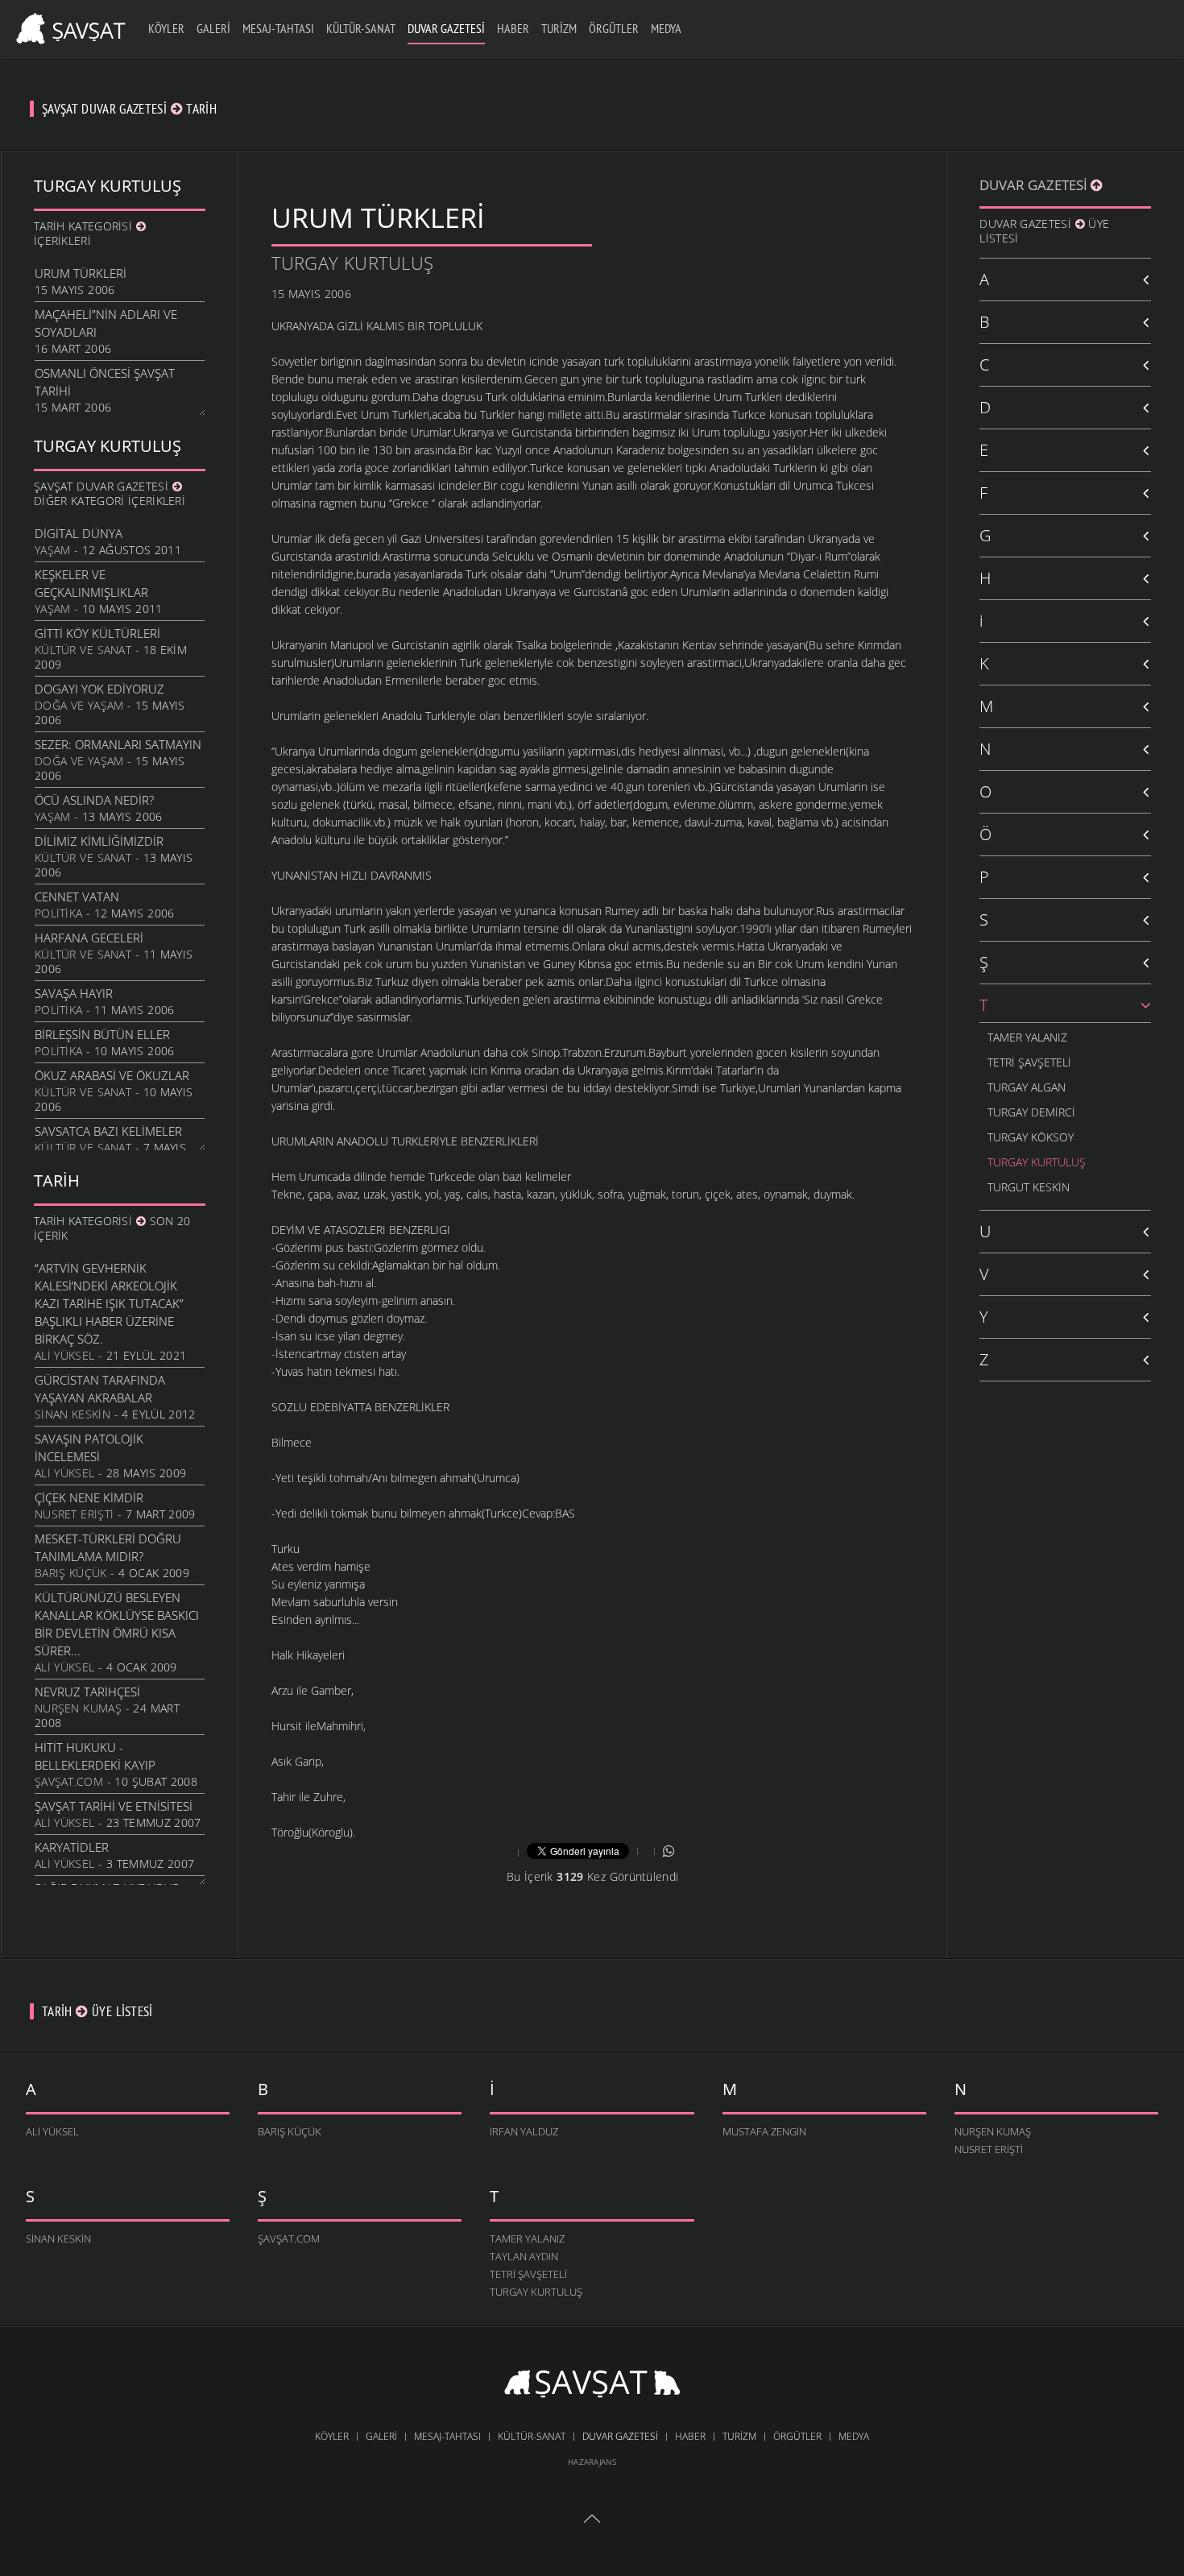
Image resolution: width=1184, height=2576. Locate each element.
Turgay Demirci (1031, 1112)
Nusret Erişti (74, 1514)
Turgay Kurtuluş (353, 263)
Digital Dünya (79, 533)
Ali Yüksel (64, 1355)
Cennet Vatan (77, 897)
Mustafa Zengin (764, 2131)
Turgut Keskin (1029, 1187)
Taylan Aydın (524, 2256)
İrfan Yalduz (524, 2131)
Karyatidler (72, 1847)
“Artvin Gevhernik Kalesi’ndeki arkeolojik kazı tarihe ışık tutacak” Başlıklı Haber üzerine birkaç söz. (109, 1303)
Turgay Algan (1027, 1087)
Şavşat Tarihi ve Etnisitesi (114, 1806)
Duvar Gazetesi (446, 28)
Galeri (213, 28)
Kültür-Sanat (361, 28)
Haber (513, 28)
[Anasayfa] (68, 26)
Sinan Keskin (72, 1414)
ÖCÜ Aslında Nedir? (94, 800)
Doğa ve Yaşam (79, 705)
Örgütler (614, 28)
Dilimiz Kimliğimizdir (99, 841)
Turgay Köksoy (1031, 1137)
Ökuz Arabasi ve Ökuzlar (112, 1075)
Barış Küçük (71, 1573)
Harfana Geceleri (89, 938)
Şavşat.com (69, 1781)
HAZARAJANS (592, 2462)
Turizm (559, 28)
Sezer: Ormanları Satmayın (118, 744)
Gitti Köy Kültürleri (97, 633)
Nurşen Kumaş (78, 1708)
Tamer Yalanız (1027, 1037)
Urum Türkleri (81, 273)
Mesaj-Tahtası (278, 28)
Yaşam (53, 550)
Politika (58, 913)
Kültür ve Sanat (83, 650)
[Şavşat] (592, 2386)
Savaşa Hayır (74, 993)
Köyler (166, 28)
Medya (666, 28)
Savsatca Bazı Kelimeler (108, 1131)
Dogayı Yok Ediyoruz (99, 689)
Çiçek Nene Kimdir (89, 1497)
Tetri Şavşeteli (1029, 1062)
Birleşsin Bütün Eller (102, 1034)
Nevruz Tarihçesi (87, 1692)
